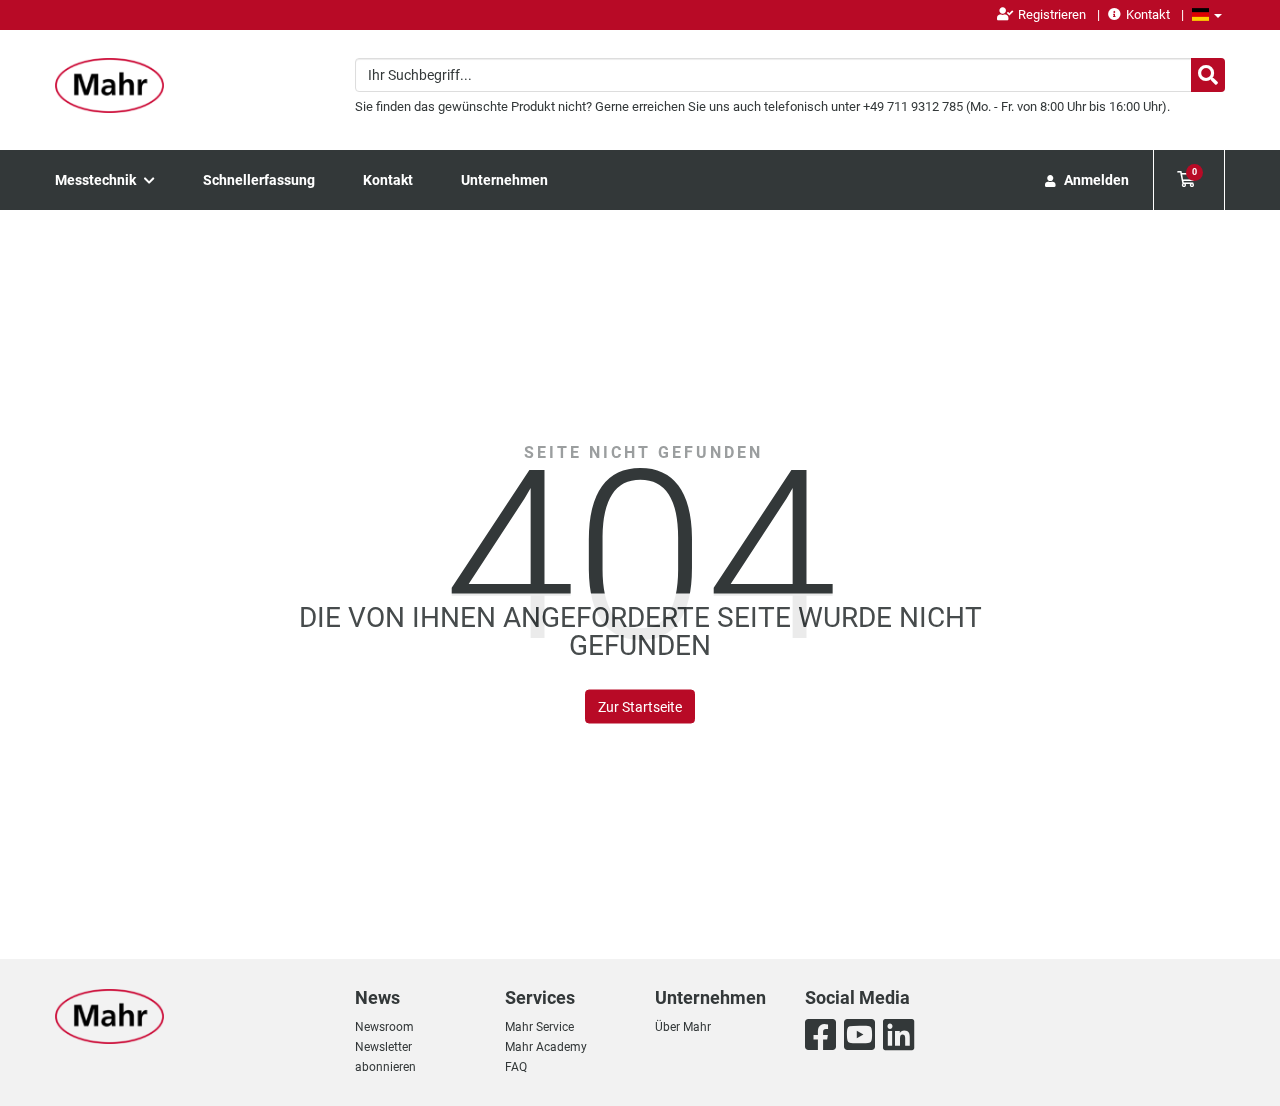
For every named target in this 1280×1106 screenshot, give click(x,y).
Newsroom (384, 1027)
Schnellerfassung (259, 180)
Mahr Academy (546, 1047)
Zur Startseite (640, 707)
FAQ (516, 1067)
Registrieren (1052, 14)
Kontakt (1148, 14)
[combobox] (790, 75)
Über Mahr (683, 1027)
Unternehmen (504, 180)
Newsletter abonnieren (385, 1057)
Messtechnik (97, 180)
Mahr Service (539, 1027)
